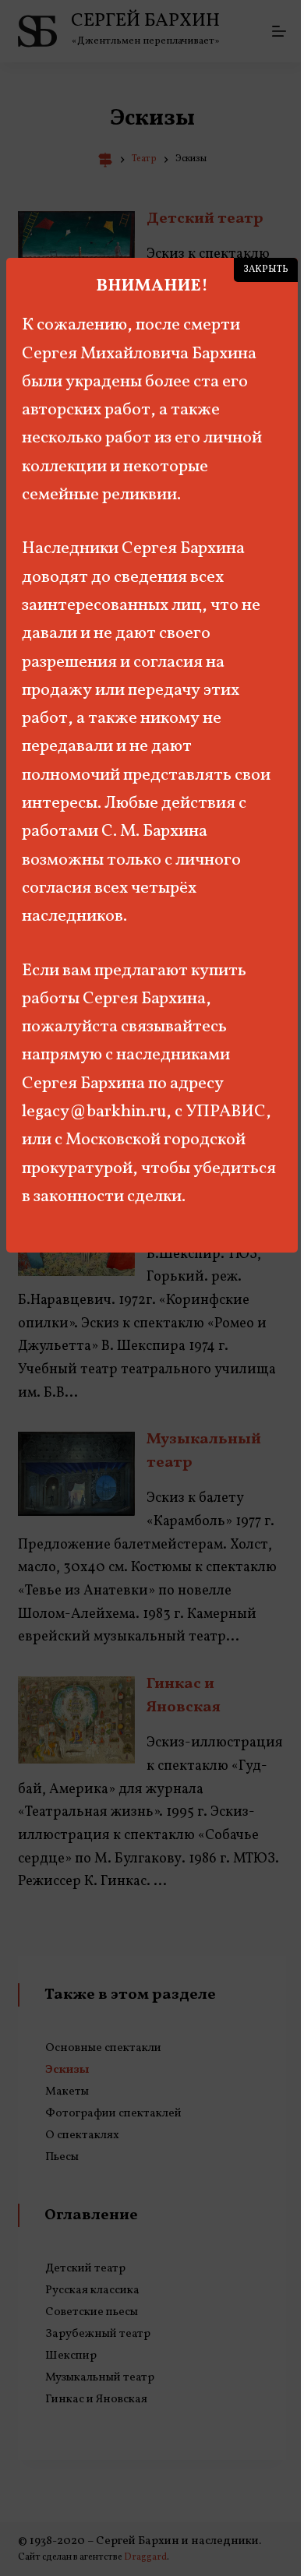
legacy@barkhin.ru (94, 1112)
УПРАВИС (226, 1112)
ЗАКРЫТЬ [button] (266, 270)
